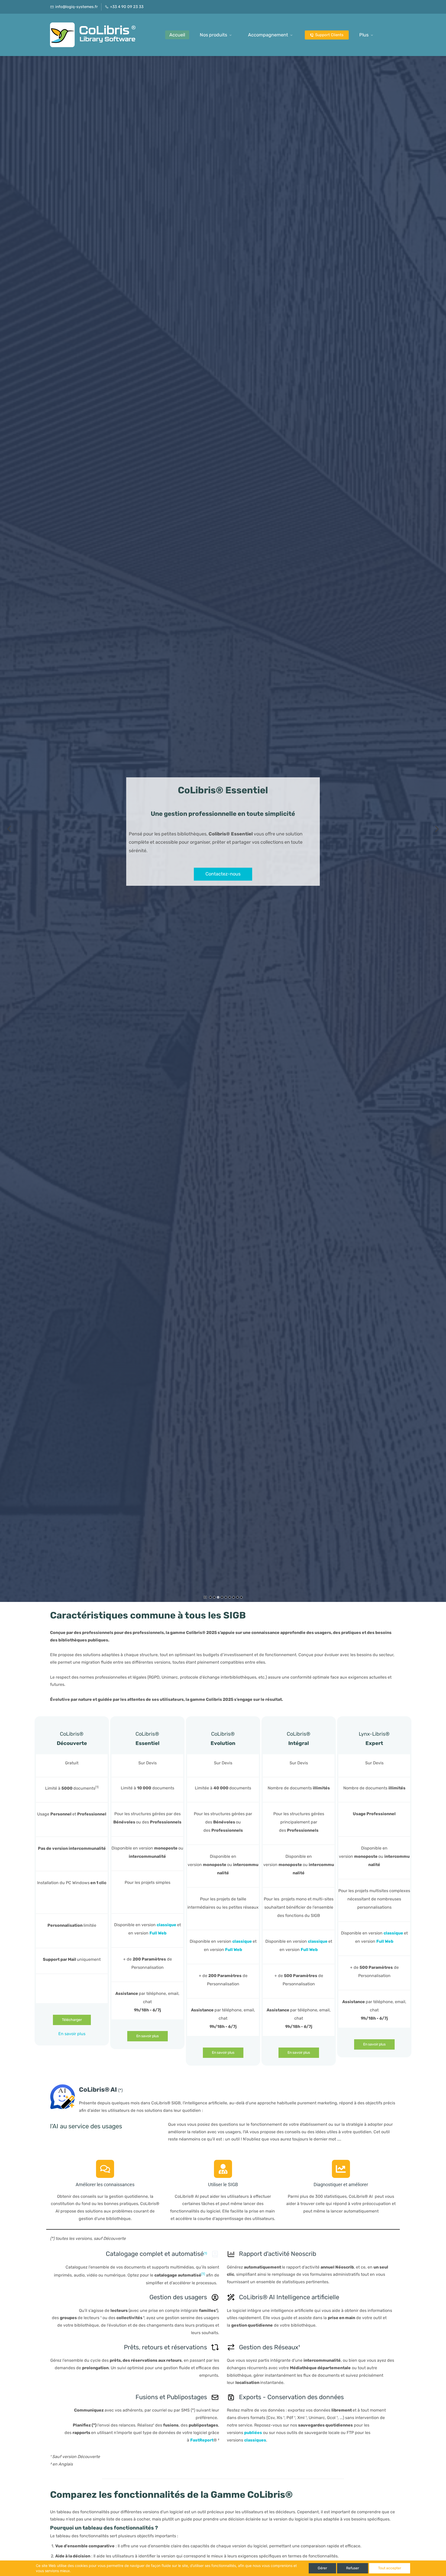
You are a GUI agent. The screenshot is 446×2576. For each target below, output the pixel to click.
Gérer (322, 2568)
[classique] (252, 1941)
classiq (164, 1925)
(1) (205, 2254)
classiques (255, 2440)
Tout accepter (390, 2568)
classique (242, 1941)
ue (174, 1925)
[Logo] (95, 35)
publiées (253, 2433)
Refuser (353, 2568)
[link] (63, 2088)
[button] (9, 829)
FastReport (202, 2440)
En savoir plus (72, 2034)
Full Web (158, 1933)
